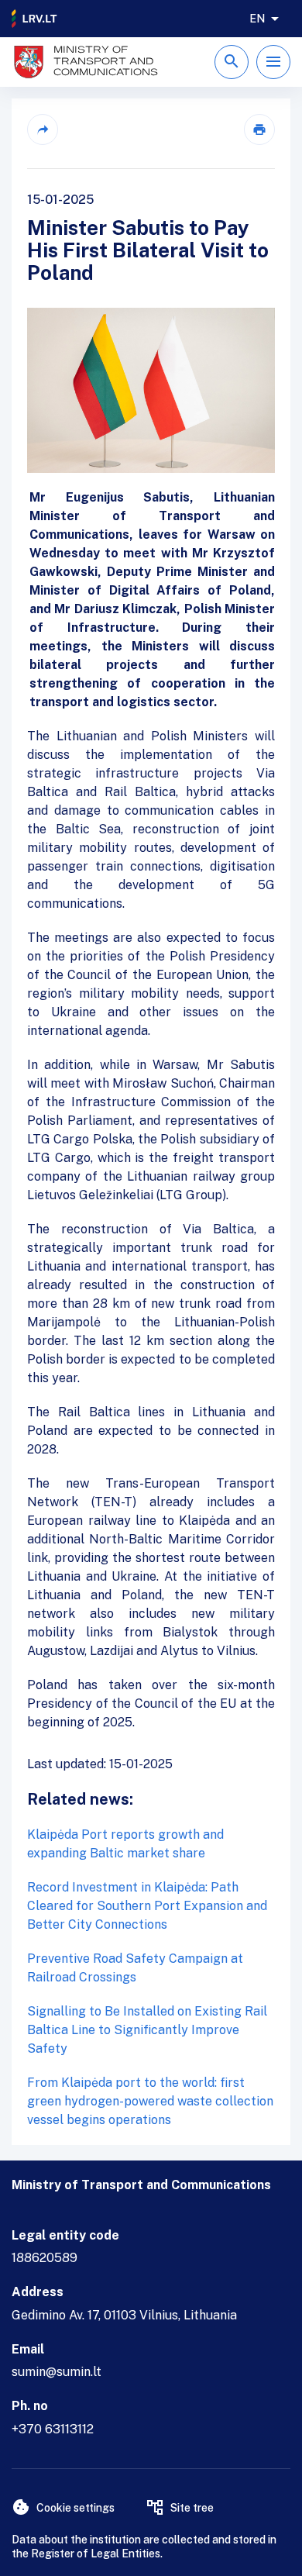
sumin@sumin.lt (57, 2372)
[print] (259, 129)
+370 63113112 (53, 2429)
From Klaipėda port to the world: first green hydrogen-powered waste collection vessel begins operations (150, 2101)
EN (257, 19)
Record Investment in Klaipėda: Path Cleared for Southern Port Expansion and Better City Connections (147, 1906)
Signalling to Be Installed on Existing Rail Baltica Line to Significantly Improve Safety (147, 2030)
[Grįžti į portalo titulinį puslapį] (35, 19)
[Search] (232, 62)
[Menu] (273, 62)
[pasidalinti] (43, 129)
